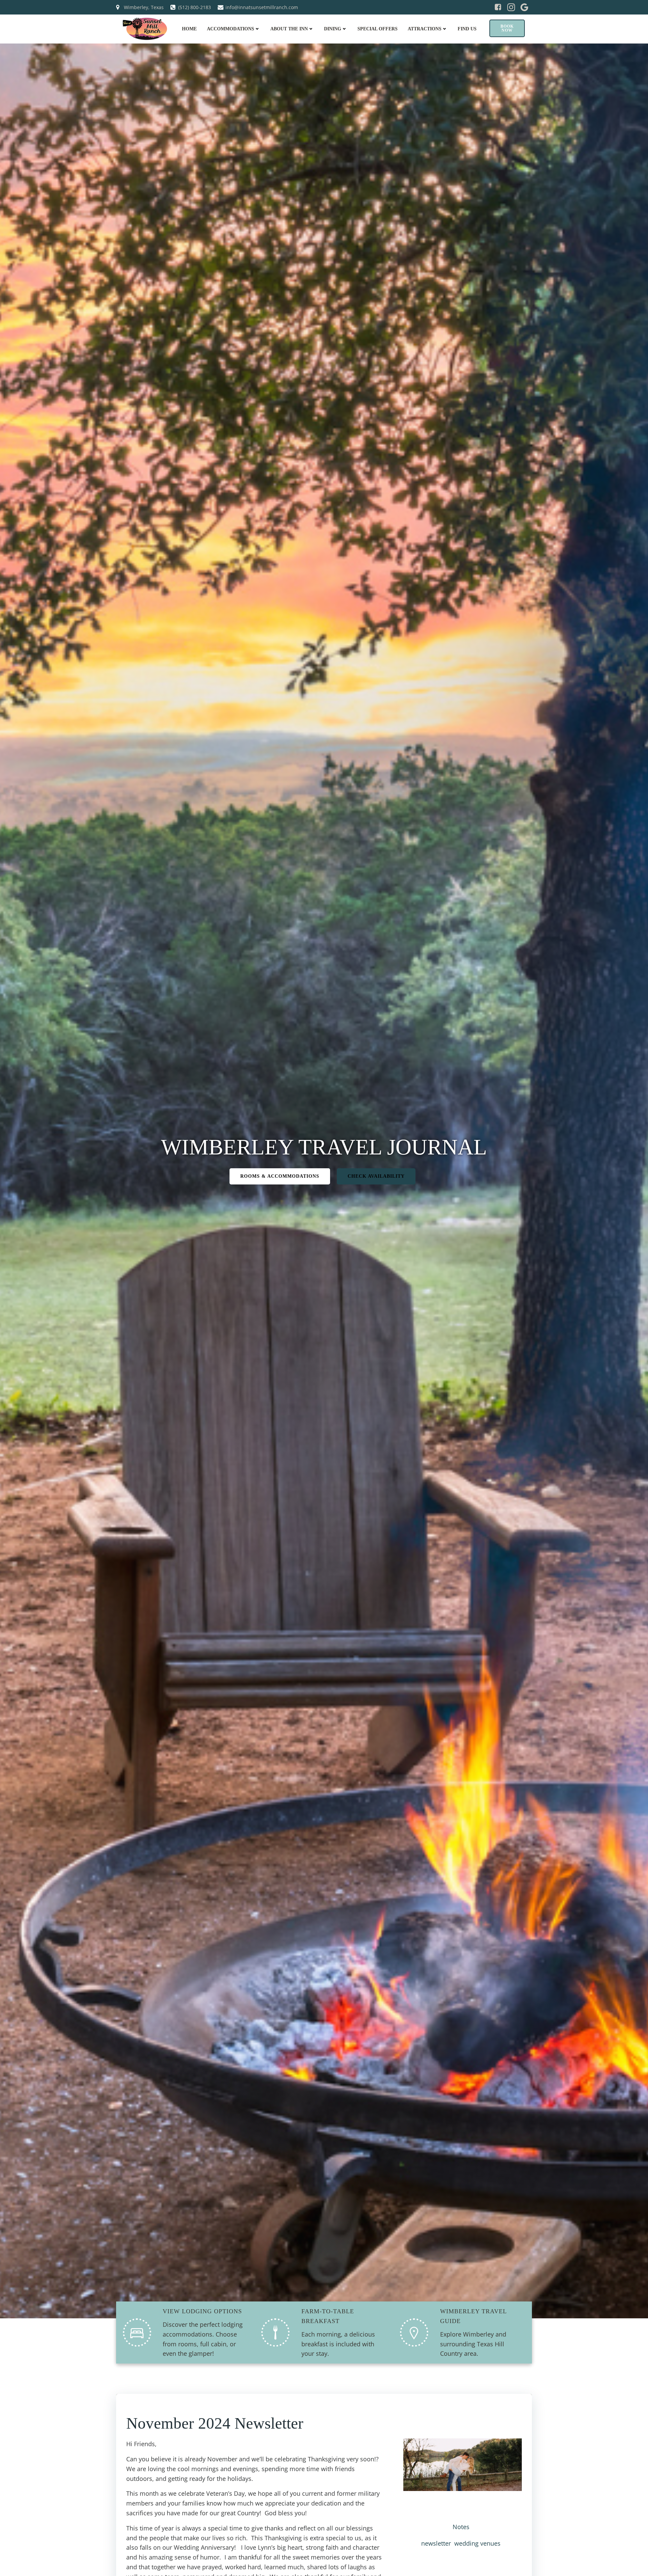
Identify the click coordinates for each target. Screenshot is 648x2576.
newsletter (436, 2543)
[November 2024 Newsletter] (463, 2464)
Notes (461, 2527)
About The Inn (289, 29)
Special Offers (377, 29)
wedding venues (477, 2543)
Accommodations (231, 29)
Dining (333, 29)
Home (189, 29)
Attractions (425, 29)
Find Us (467, 29)
